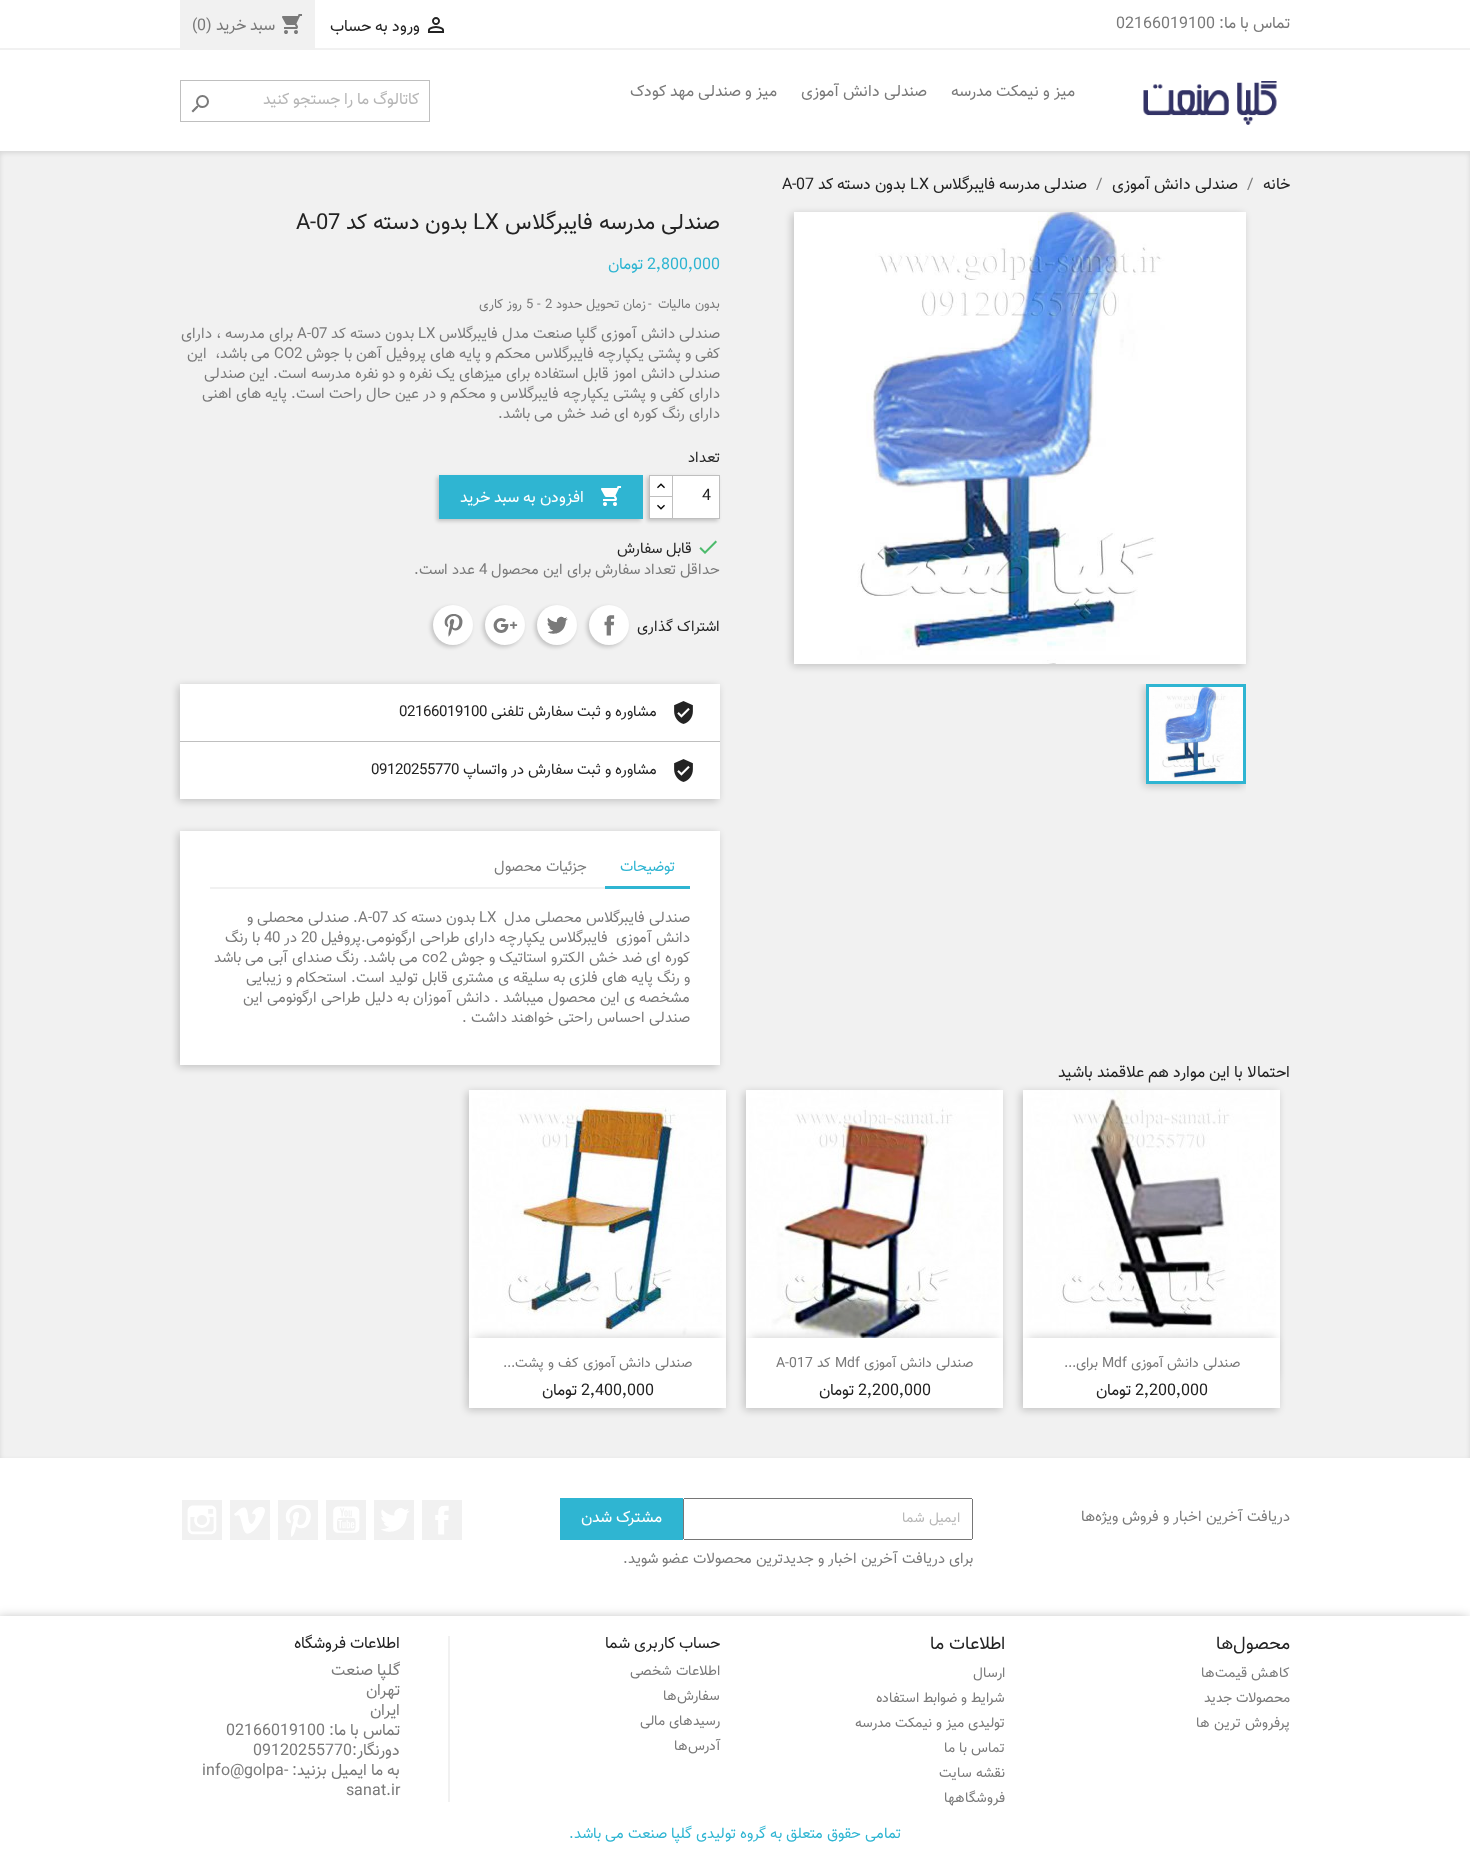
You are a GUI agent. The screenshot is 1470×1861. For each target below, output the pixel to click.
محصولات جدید (1247, 1699)
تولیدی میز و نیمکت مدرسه (930, 1724)
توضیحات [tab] (647, 867)
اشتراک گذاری (609, 625)
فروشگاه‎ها (974, 1799)
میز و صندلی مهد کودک (703, 92)
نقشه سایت (972, 1774)
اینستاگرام (202, 1520)
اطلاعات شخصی (675, 1672)
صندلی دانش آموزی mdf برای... (1152, 1364)
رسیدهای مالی (680, 1722)
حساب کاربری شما (662, 1644)
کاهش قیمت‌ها (1245, 1674)
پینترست (453, 625)
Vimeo (250, 1520)
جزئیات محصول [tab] (540, 867)
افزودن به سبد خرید (541, 497)
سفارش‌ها (691, 1697)
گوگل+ (505, 625)
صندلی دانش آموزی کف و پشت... (597, 1364)
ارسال (989, 1674)
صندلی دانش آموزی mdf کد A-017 (874, 1364)
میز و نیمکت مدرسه (1013, 92)
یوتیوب (346, 1520)
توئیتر (394, 1520)
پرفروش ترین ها (1243, 1724)
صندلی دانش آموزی (864, 92)
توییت (557, 625)
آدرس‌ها (697, 1747)
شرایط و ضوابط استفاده (940, 1699)
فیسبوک (442, 1520)
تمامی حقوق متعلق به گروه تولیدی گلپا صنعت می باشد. (735, 1834)
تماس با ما (974, 1749)
